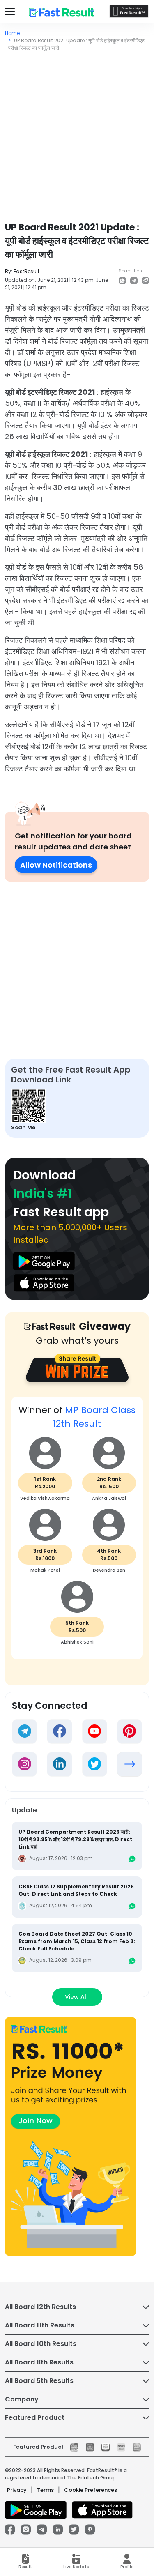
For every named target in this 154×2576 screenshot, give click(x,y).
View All (77, 1997)
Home (12, 33)
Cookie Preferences (91, 2490)
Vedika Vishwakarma (45, 1498)
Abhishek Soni (77, 1642)
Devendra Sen (109, 1570)
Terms (45, 2490)
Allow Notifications (56, 865)
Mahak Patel (45, 1570)
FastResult (26, 271)
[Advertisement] (77, 133)
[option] (77, 1532)
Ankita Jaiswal (109, 1498)
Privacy (17, 2490)
